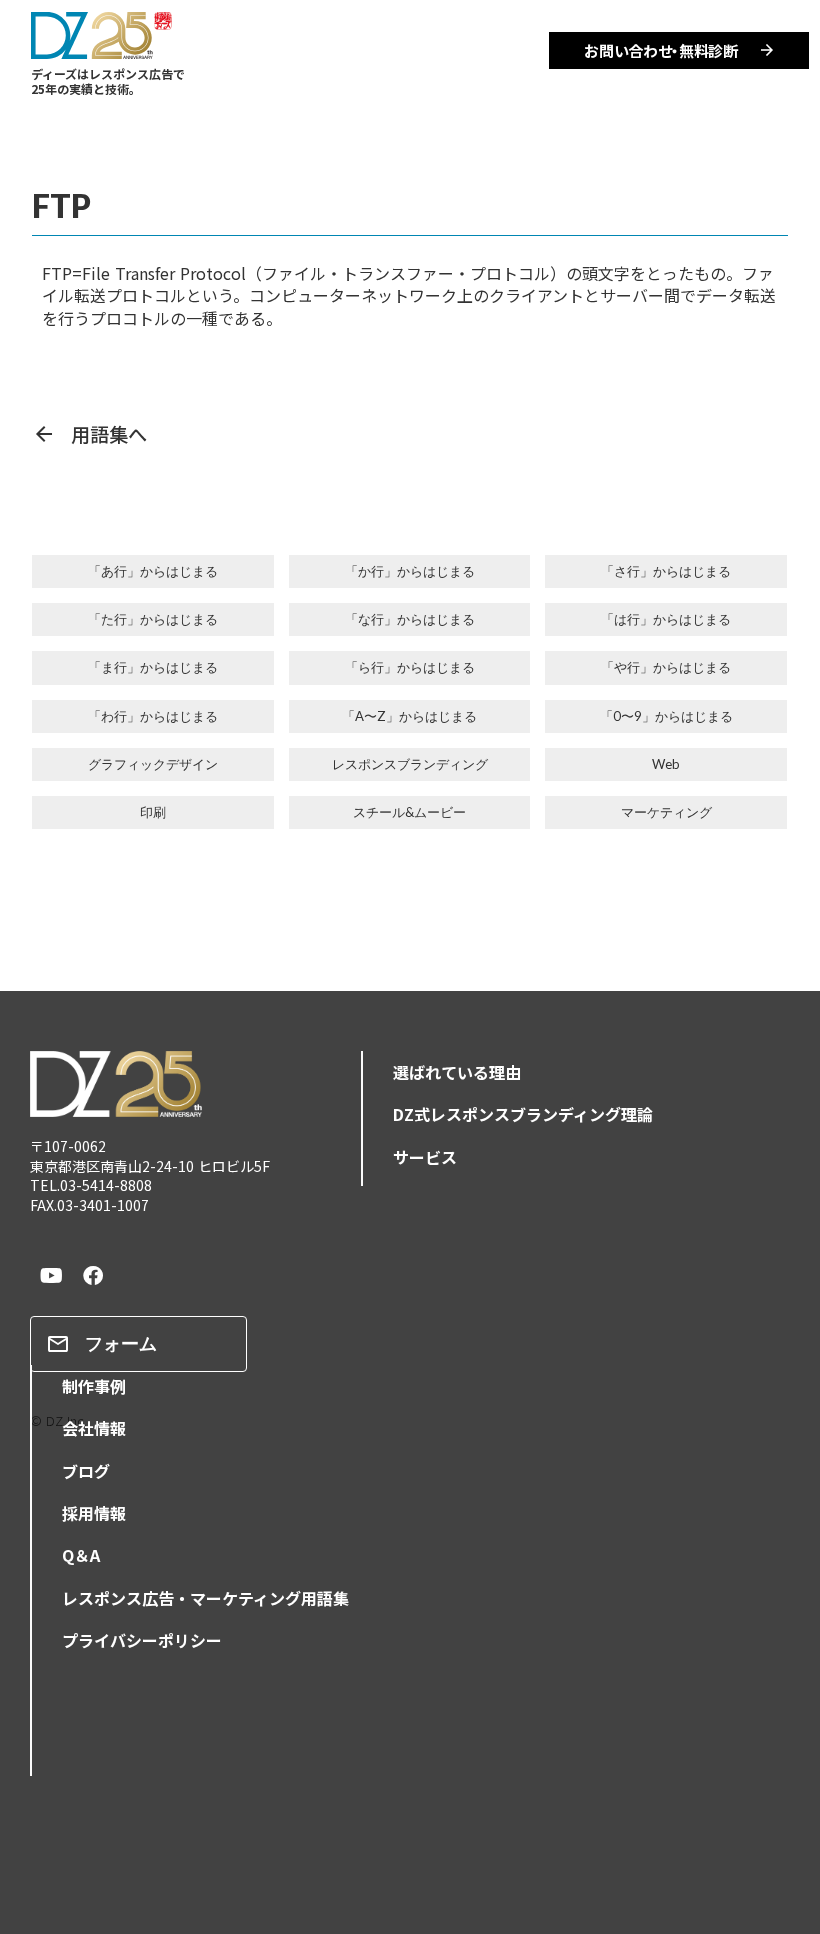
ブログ (86, 1471)
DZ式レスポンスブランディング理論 (523, 1114)
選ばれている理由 (457, 1072)
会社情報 (94, 1428)
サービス (425, 1157)
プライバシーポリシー (142, 1640)
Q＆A (81, 1555)
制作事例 (94, 1386)
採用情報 (94, 1513)
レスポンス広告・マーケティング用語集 (205, 1598)
